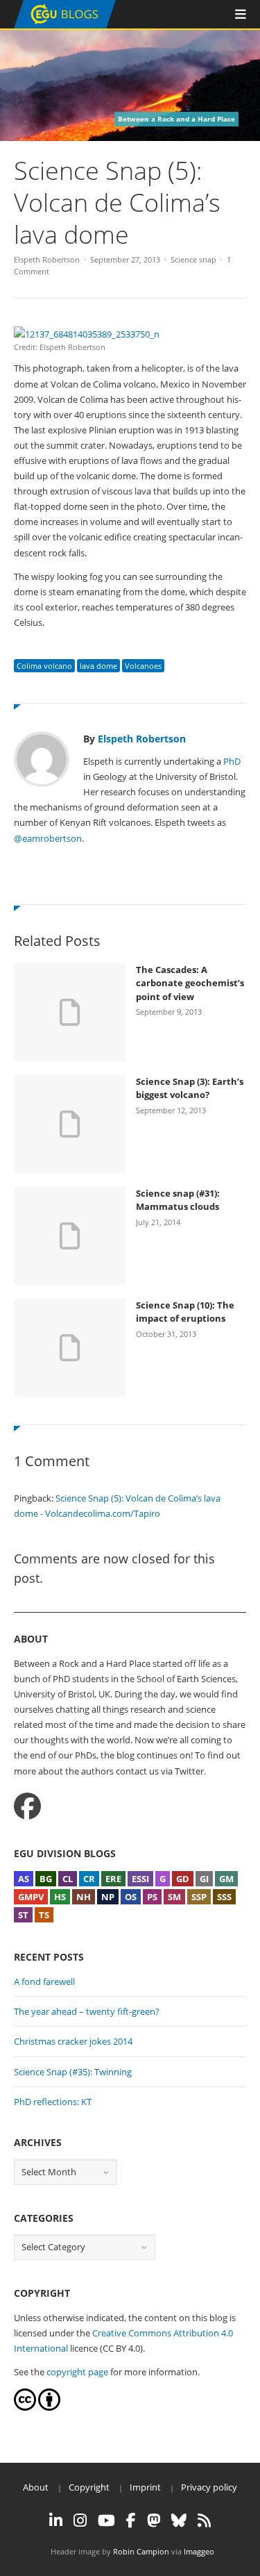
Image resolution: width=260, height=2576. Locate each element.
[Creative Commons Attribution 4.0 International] (25, 2407)
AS (24, 1879)
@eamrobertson (48, 838)
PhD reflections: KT (53, 2102)
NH (84, 1897)
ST (23, 1915)
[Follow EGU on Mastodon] (154, 2520)
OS (131, 1897)
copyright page (77, 2372)
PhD (232, 761)
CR (89, 1879)
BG (46, 1879)
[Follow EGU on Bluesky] (179, 2520)
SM (174, 1897)
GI (204, 1879)
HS (60, 1897)
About (36, 2487)
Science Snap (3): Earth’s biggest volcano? (190, 1088)
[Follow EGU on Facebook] (131, 2520)
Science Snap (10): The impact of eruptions (185, 1312)
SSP (199, 1897)
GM (226, 1879)
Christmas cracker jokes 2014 (73, 2041)
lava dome (98, 666)
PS (152, 1897)
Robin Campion (141, 2551)
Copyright (89, 2487)
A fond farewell (44, 1981)
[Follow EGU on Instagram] (80, 2520)
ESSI (140, 1879)
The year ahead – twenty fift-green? (87, 2011)
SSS (224, 1897)
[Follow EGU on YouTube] (106, 2520)
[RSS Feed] (204, 2520)
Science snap (193, 259)
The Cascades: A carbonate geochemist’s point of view (190, 983)
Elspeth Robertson (47, 259)
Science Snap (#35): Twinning (73, 2072)
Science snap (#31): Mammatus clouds (178, 1200)
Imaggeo (199, 2551)
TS (44, 1915)
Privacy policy (209, 2487)
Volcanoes (143, 666)
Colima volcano (44, 666)
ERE (113, 1879)
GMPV (31, 1897)
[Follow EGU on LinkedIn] (56, 2520)
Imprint (145, 2487)
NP (108, 1897)
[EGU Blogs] (65, 25)
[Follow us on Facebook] (27, 1806)
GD (183, 1879)
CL (68, 1879)
